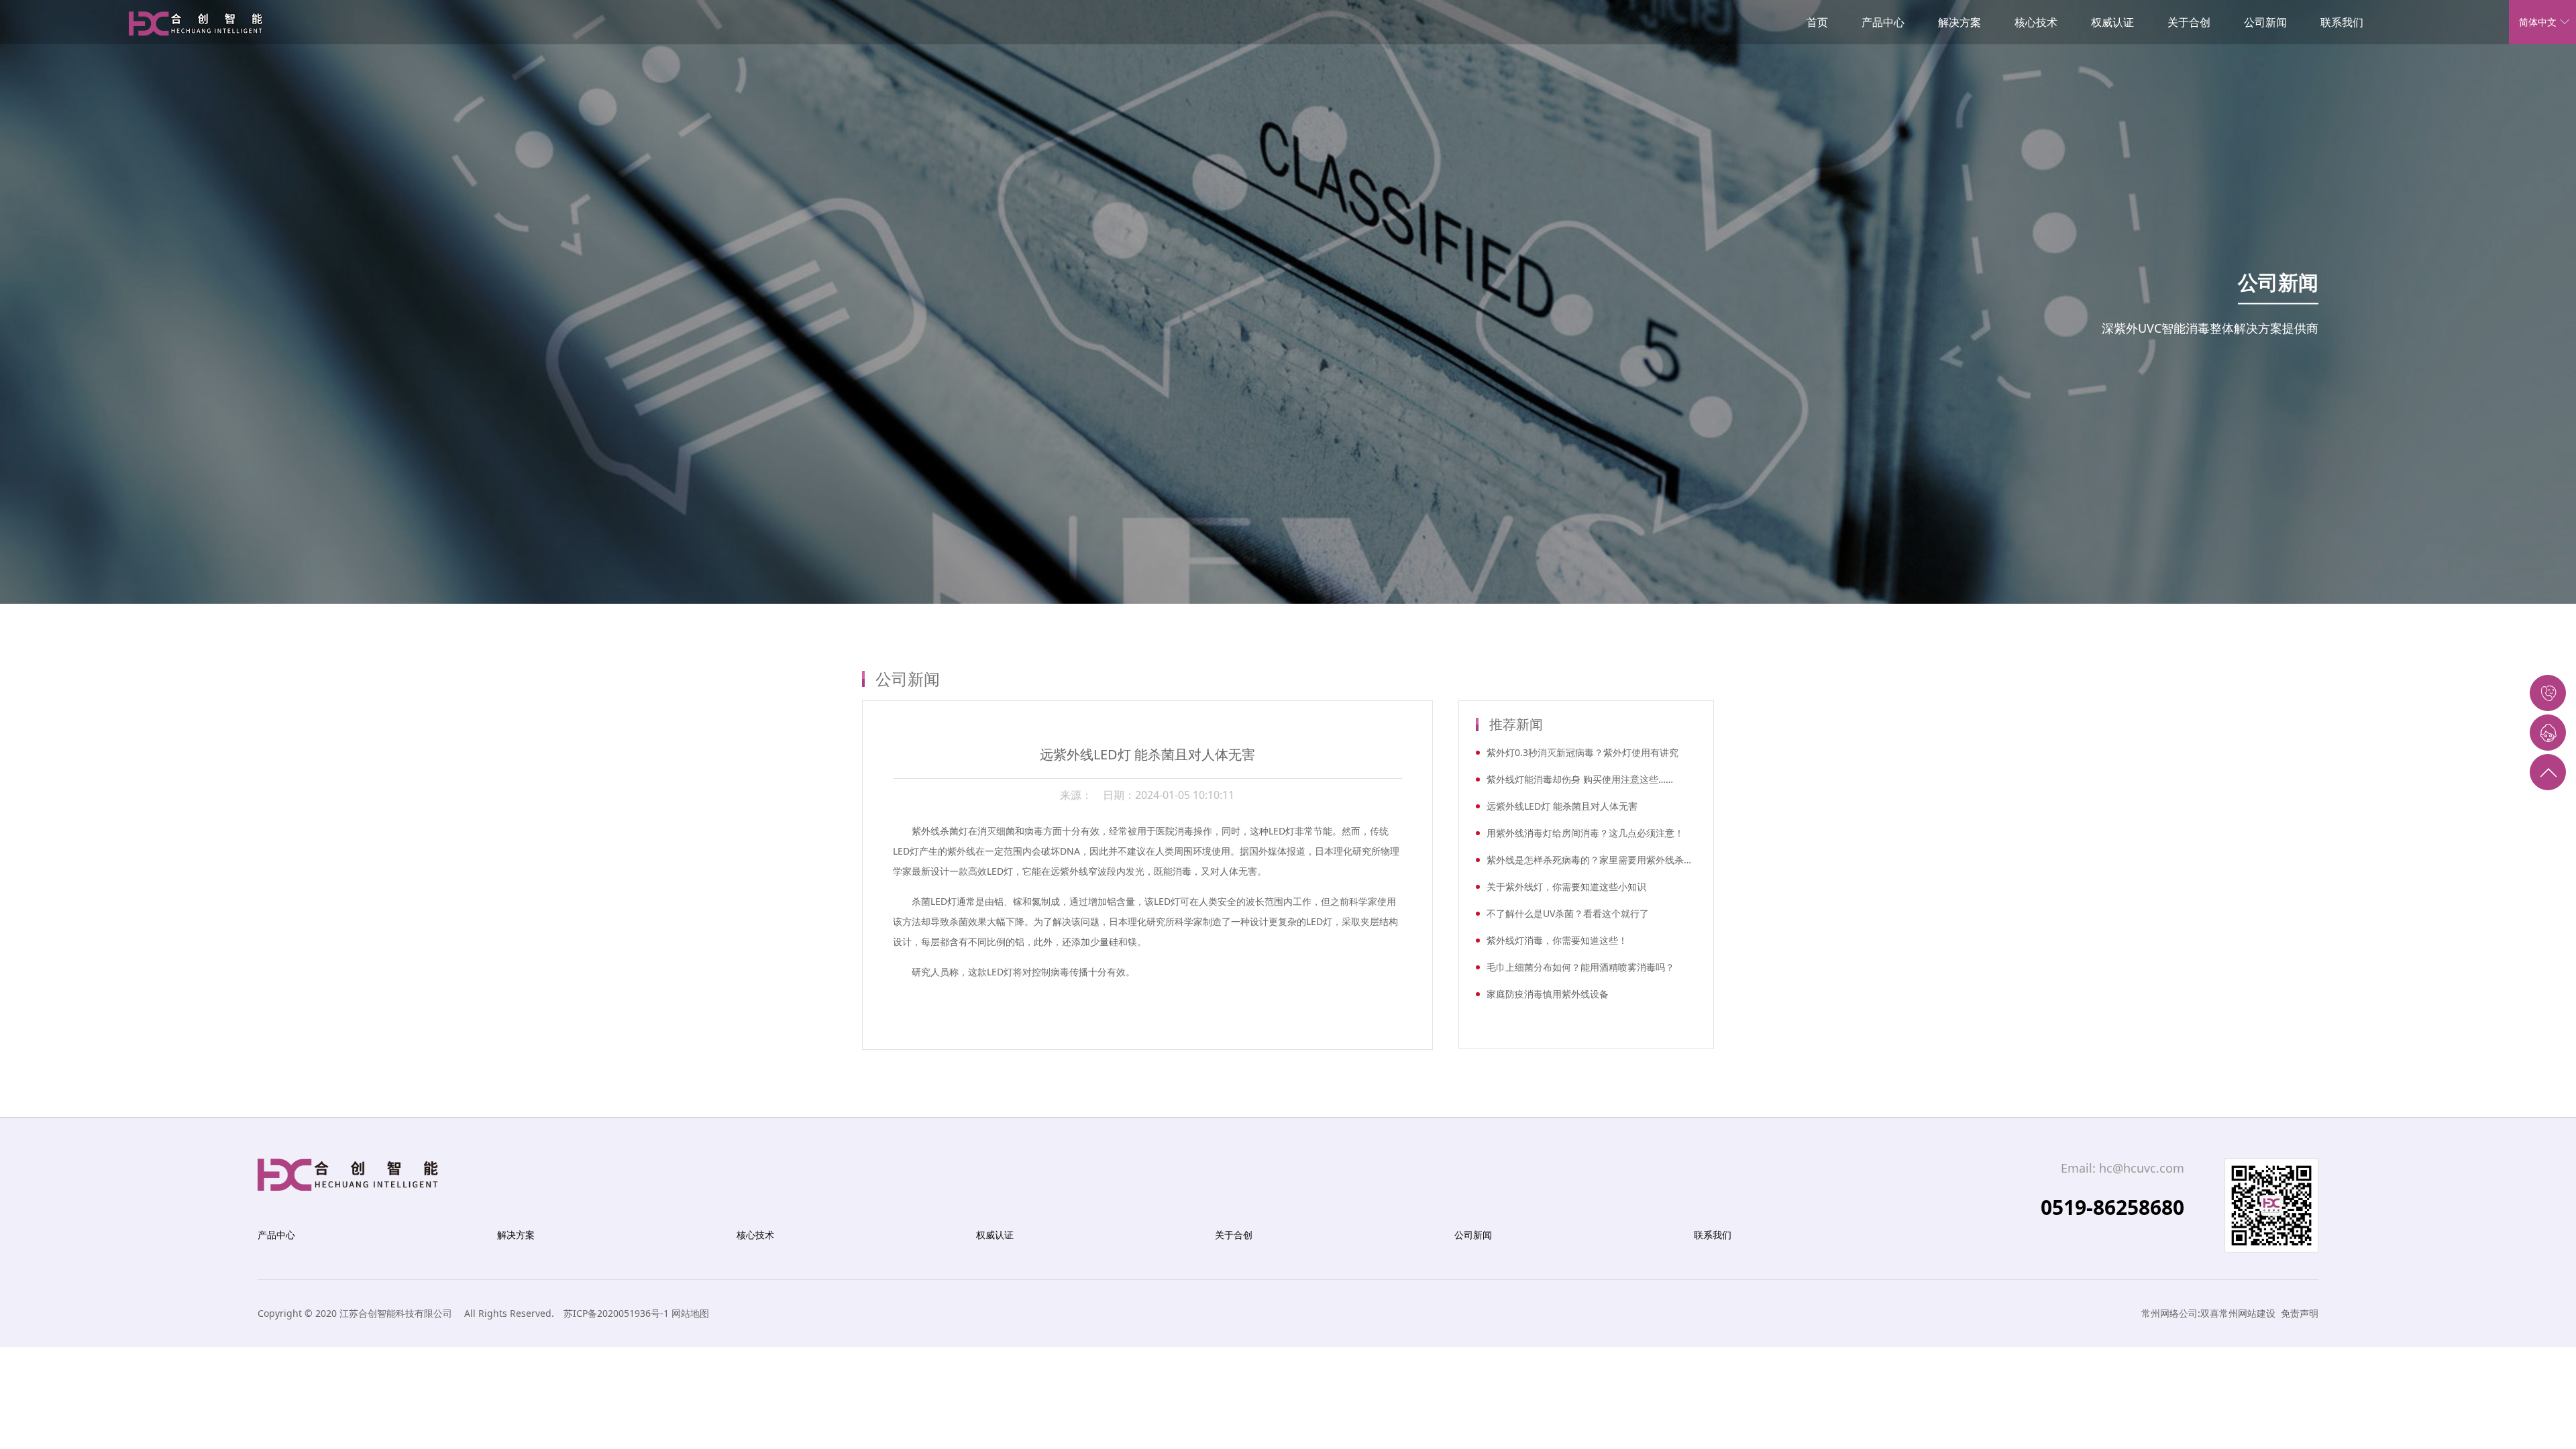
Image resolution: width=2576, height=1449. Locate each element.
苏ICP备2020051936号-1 (616, 1313)
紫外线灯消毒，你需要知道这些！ (1557, 940)
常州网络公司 (2169, 1313)
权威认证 (2112, 22)
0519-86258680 (2112, 1207)
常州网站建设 (2247, 1313)
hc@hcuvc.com (2142, 1168)
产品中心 (1883, 22)
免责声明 (2300, 1313)
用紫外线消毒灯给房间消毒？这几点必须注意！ (1585, 833)
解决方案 (1960, 22)
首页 (1817, 22)
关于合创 (2189, 22)
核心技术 (2036, 22)
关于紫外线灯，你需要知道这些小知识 (1566, 887)
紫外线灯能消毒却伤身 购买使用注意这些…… (1580, 779)
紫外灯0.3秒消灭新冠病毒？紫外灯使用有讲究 (1582, 752)
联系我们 (2342, 22)
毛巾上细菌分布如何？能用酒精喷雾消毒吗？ (1580, 967)
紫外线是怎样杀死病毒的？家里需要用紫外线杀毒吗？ (1592, 860)
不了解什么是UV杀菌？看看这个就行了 (1568, 913)
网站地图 (690, 1313)
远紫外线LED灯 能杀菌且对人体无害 (1562, 806)
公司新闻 (2265, 22)
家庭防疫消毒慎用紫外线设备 (1548, 994)
